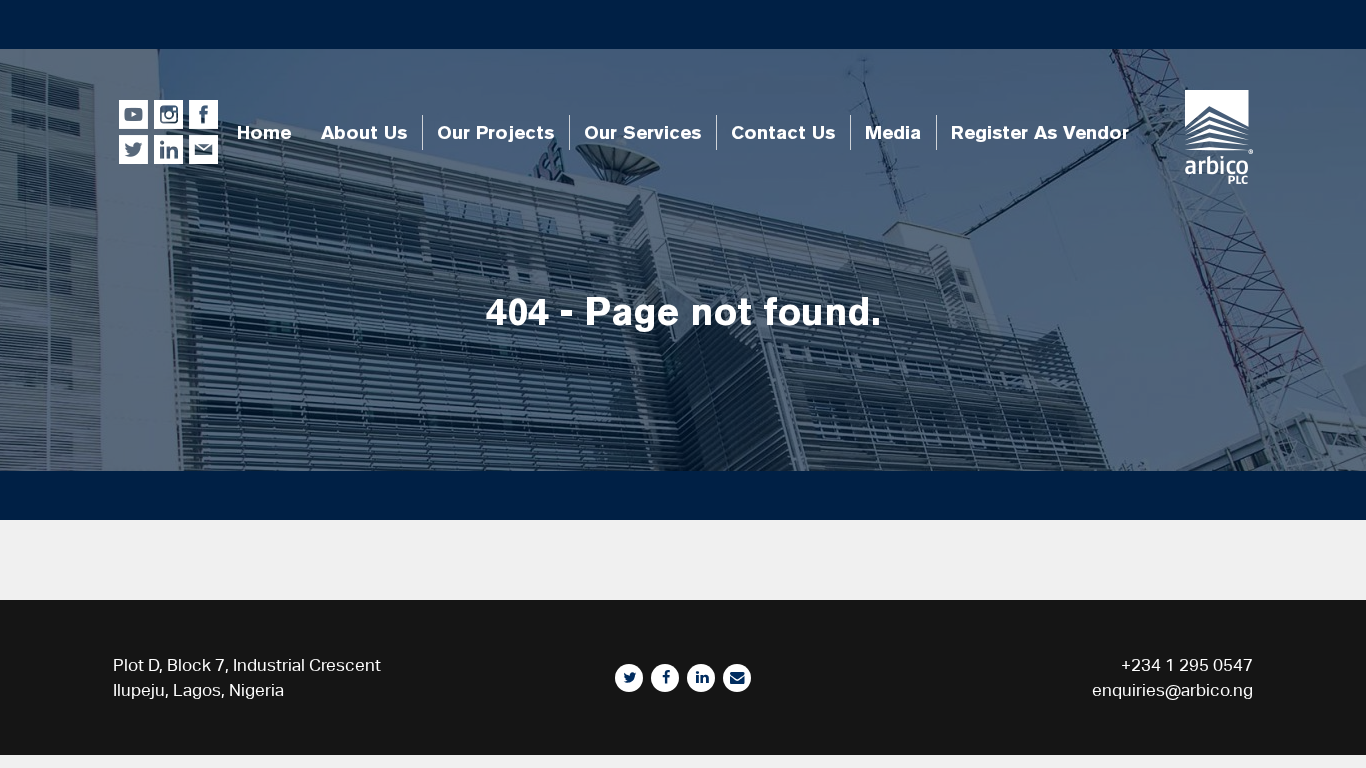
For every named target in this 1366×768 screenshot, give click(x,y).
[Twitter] (629, 678)
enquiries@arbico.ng (1172, 690)
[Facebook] (665, 678)
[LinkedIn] (701, 678)
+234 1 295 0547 (1187, 665)
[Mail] (737, 678)
